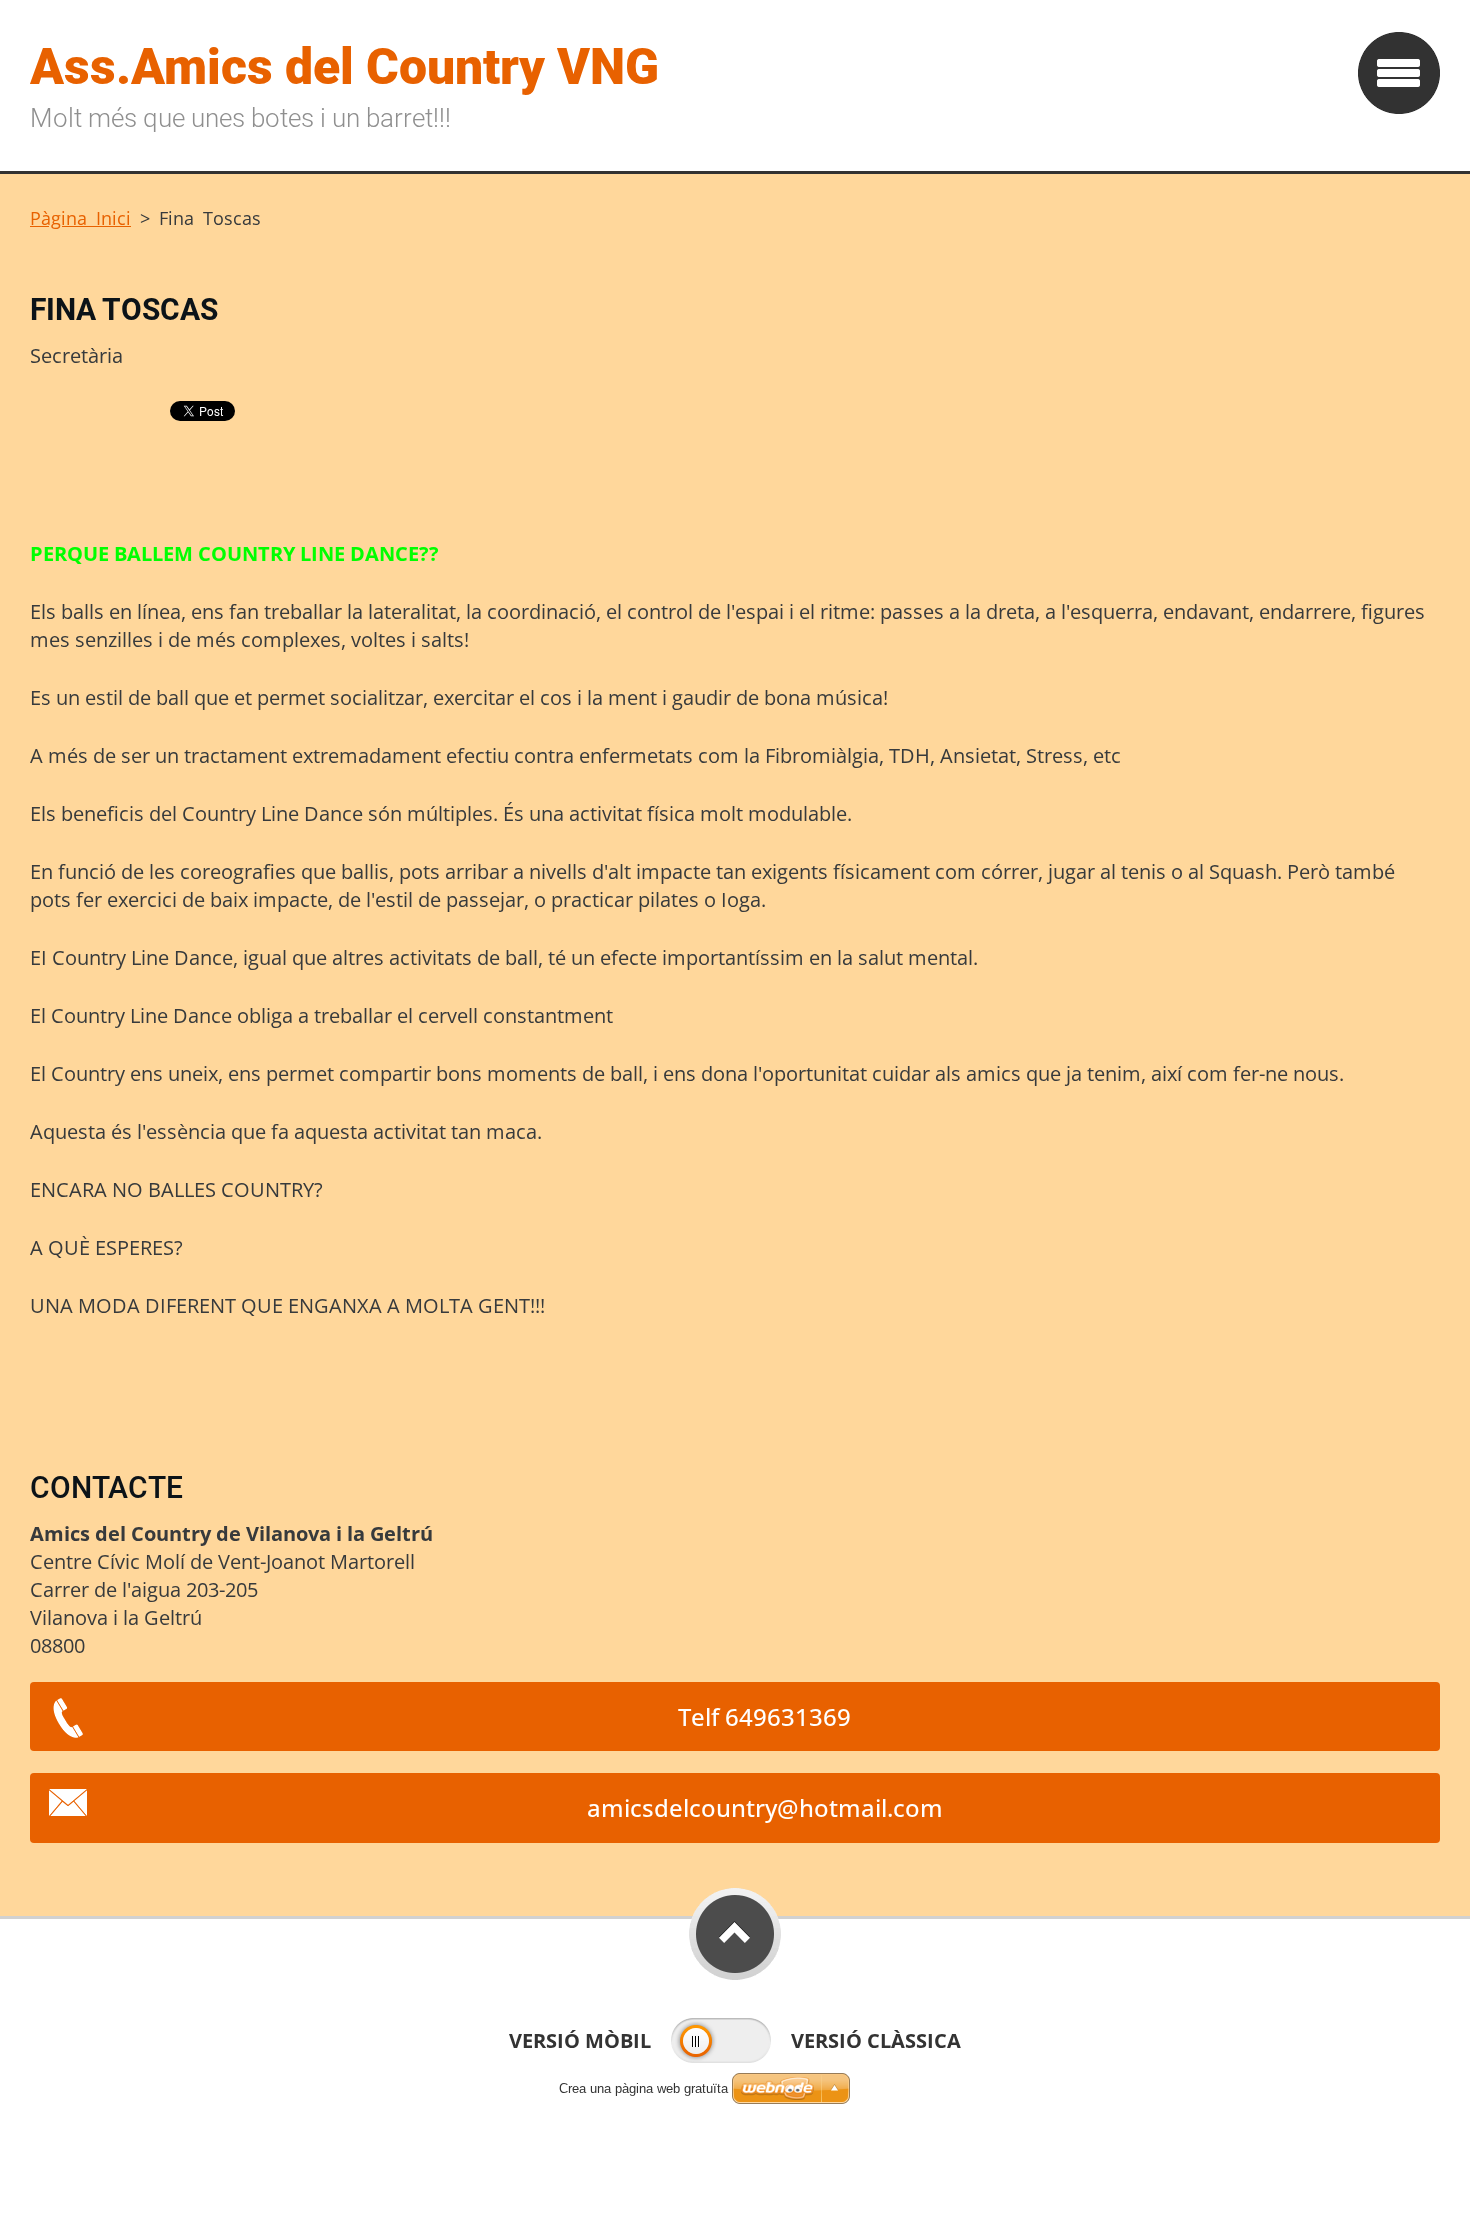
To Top (735, 1934)
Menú (1399, 73)
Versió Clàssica (876, 2040)
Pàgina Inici (80, 218)
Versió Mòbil (580, 2040)
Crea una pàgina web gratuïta (643, 2088)
